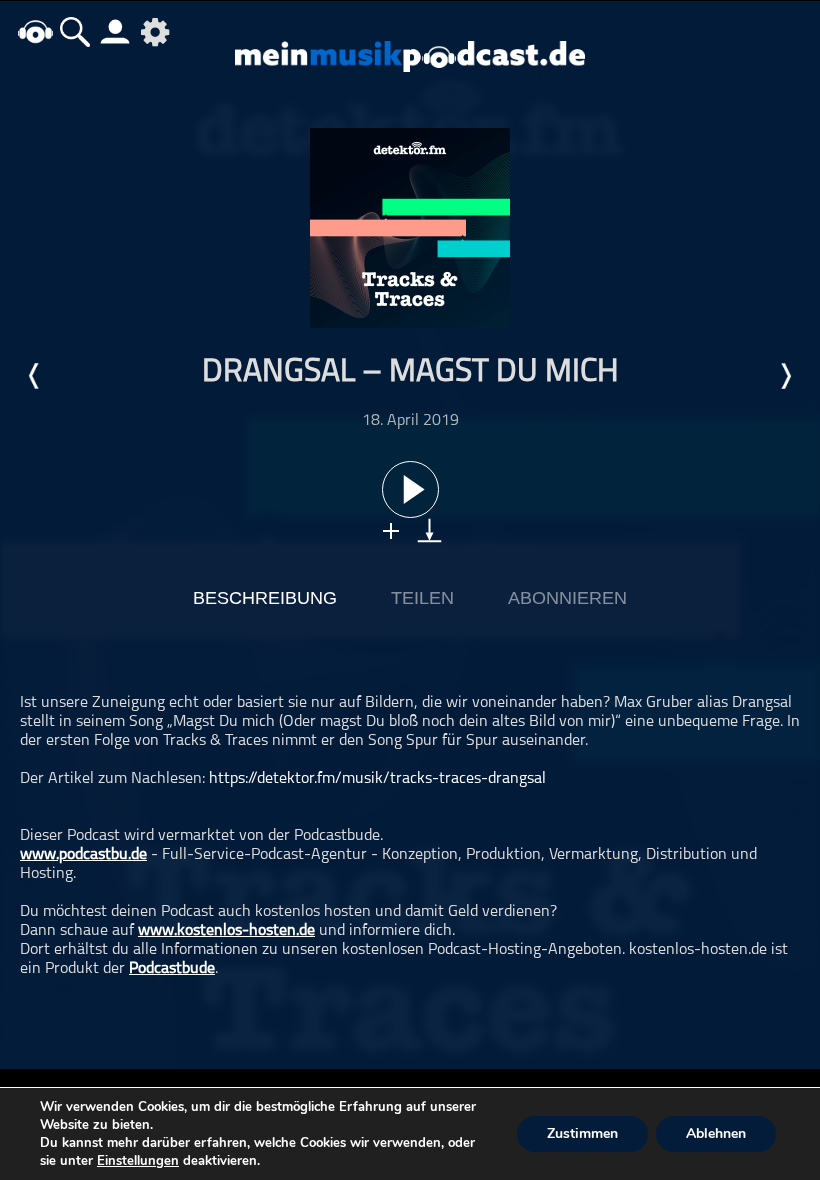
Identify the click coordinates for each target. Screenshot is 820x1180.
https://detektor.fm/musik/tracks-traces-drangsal (377, 779)
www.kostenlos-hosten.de (226, 931)
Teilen (422, 598)
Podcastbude (172, 969)
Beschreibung (265, 598)
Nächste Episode (785, 376)
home (35, 31)
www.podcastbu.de (83, 855)
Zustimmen (582, 1133)
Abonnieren (567, 598)
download (429, 530)
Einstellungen (138, 1161)
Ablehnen (716, 1133)
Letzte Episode (35, 376)
